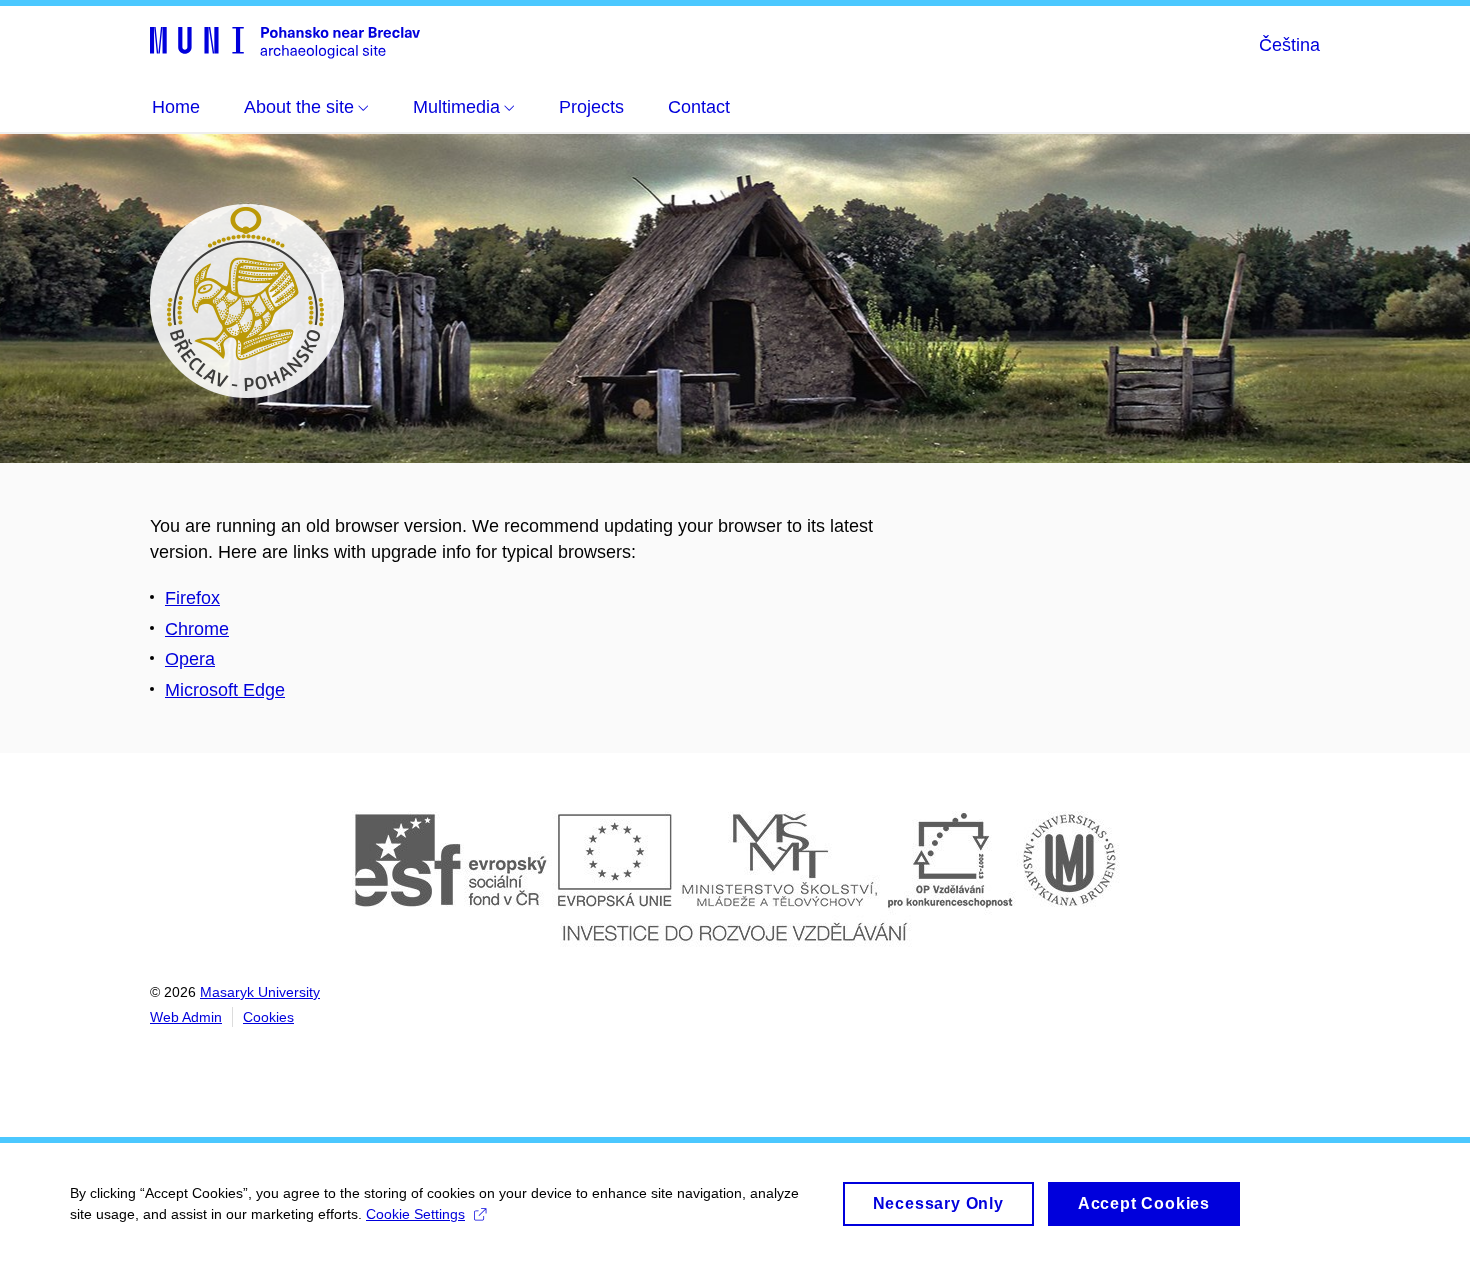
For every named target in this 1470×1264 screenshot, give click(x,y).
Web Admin (186, 1017)
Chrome (197, 629)
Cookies (268, 1017)
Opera (190, 659)
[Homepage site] (285, 41)
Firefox (192, 598)
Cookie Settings (415, 1214)
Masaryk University (260, 992)
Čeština (1289, 45)
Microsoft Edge (225, 690)
